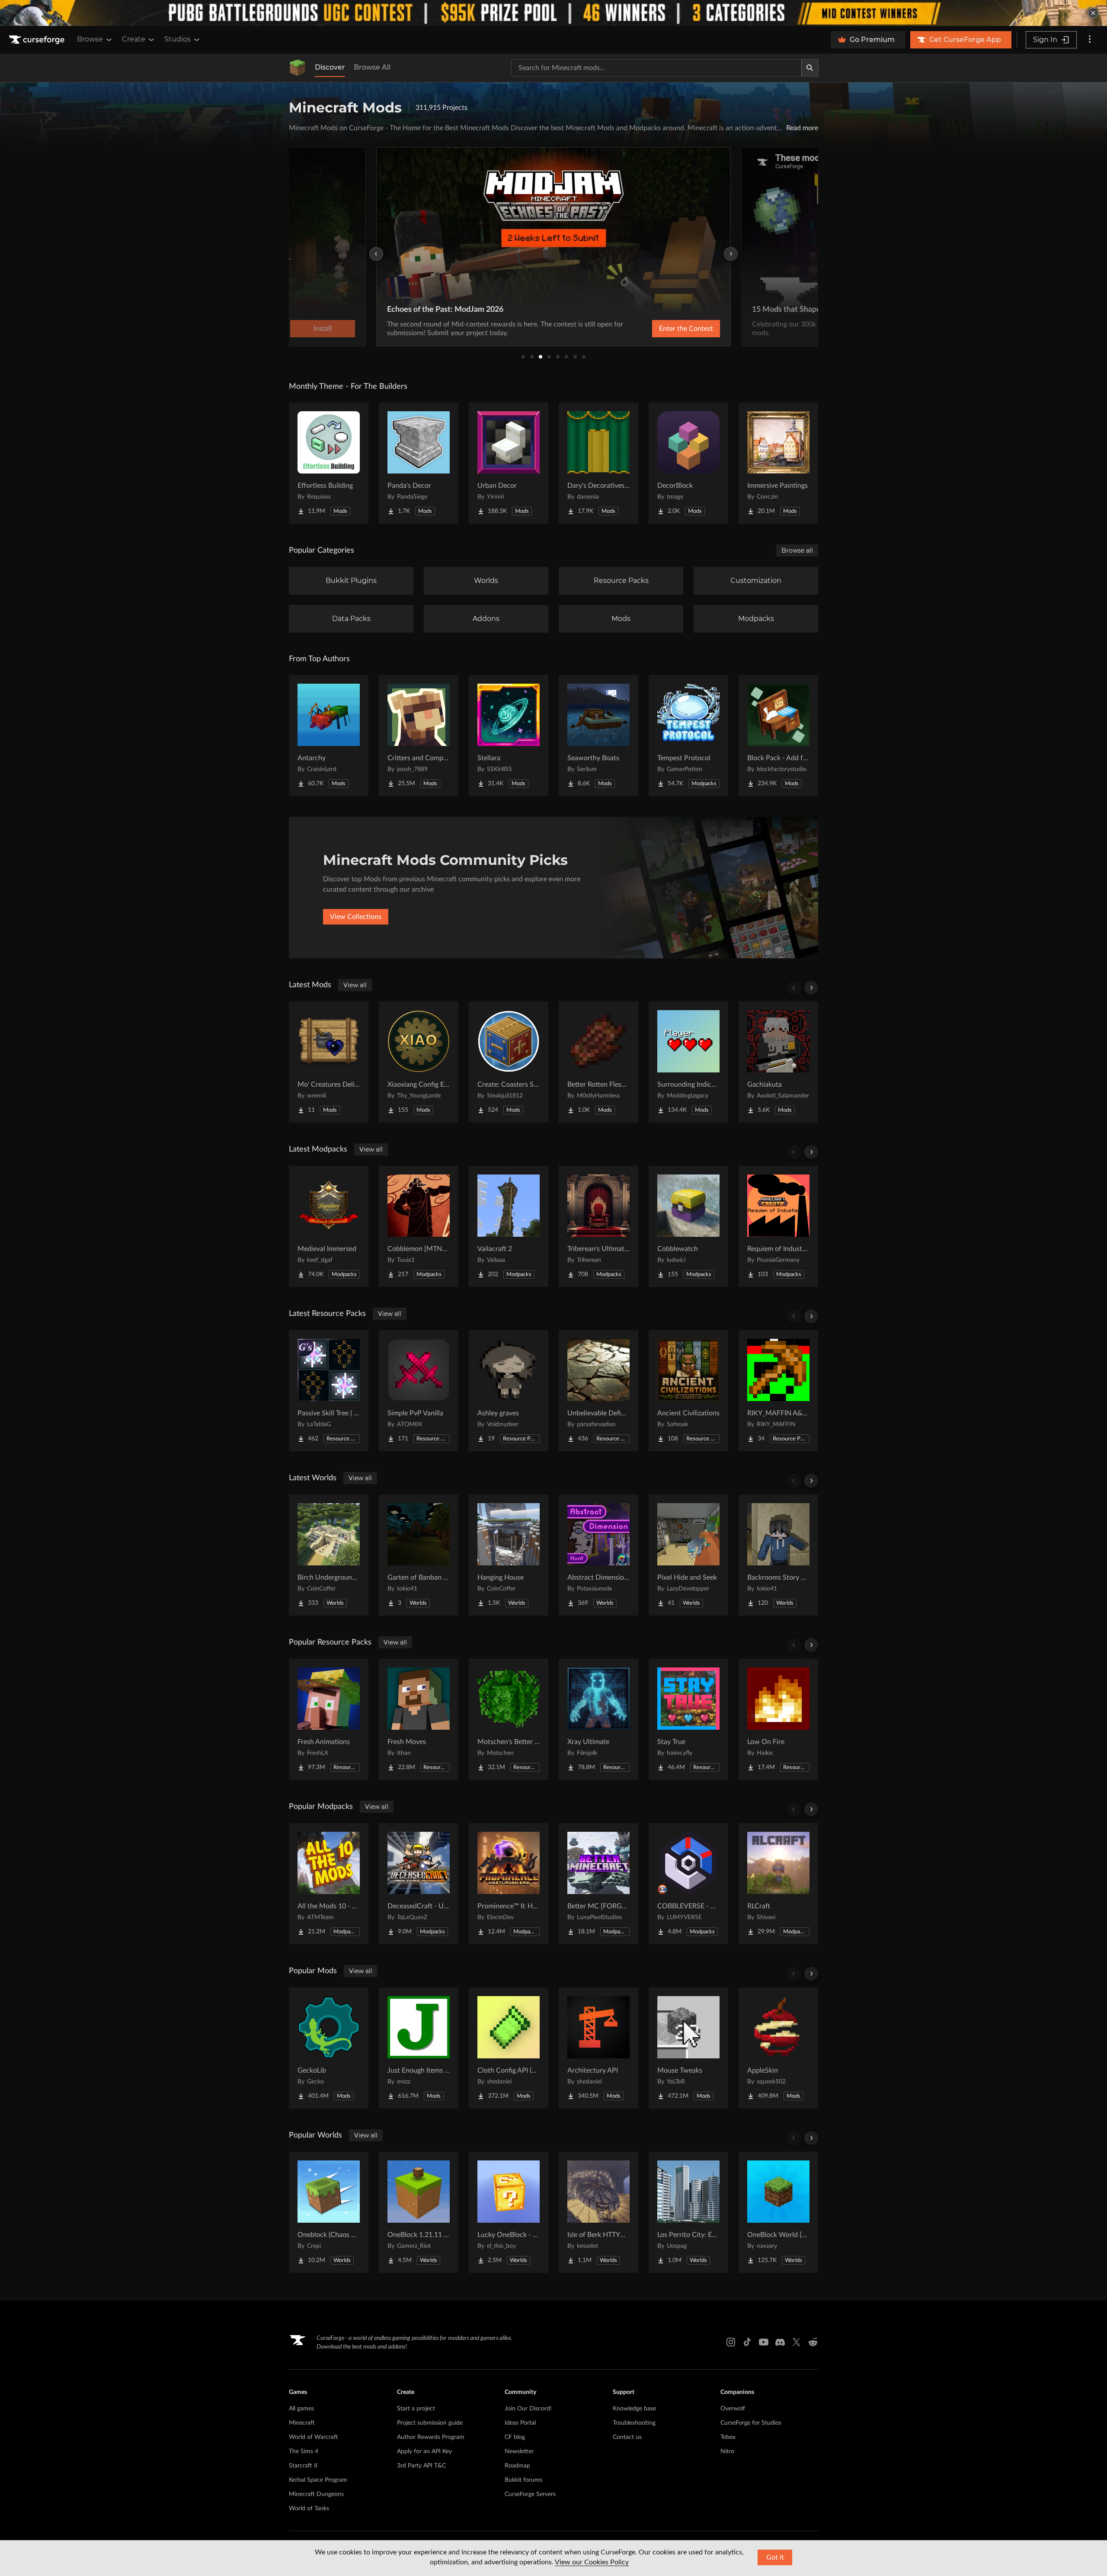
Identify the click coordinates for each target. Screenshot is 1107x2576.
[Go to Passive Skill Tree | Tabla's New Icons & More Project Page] (329, 1391)
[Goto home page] (38, 40)
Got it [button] (775, 2557)
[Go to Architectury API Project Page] (598, 2048)
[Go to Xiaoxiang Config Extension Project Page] (419, 1062)
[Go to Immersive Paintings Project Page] (778, 463)
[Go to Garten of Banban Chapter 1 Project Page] (419, 1555)
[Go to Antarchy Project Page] (329, 736)
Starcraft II (303, 2466)
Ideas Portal (520, 2423)
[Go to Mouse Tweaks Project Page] (688, 2048)
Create (134, 39)
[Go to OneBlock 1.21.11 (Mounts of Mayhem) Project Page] (419, 2212)
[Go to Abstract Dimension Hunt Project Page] (598, 1555)
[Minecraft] (298, 68)
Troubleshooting (634, 2423)
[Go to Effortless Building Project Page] (329, 463)
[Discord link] (780, 2342)
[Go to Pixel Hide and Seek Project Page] (688, 1555)
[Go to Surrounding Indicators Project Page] (688, 1062)
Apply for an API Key (424, 2451)
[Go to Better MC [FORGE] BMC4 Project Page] (598, 1884)
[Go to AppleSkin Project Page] (778, 2048)
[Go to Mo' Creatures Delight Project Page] (329, 1062)
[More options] (1090, 40)
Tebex (728, 2437)
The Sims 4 (304, 2451)
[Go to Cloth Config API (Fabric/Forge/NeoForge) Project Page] (509, 2048)
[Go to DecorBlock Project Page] (688, 463)
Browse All (372, 67)
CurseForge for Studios (751, 2423)
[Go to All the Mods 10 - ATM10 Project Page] (329, 1884)
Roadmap (517, 2466)
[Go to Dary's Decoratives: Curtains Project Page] (598, 463)
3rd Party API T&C (421, 2466)
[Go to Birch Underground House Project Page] (329, 1555)
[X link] (797, 2342)
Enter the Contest (686, 329)
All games (301, 2409)
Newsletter (519, 2451)
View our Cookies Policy (592, 2562)
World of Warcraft (314, 2437)
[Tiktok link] (747, 2342)
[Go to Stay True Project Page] (688, 1719)
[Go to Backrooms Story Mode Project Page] (778, 1555)
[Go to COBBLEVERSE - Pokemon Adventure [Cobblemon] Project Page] (688, 1884)
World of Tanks (309, 2509)
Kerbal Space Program (318, 2480)
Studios (178, 39)
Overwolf (733, 2409)
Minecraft (302, 2423)
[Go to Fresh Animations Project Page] (329, 1719)
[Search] (810, 68)
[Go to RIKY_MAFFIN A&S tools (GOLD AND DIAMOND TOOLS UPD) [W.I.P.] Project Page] (778, 1391)
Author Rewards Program (431, 2437)
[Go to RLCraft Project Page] (778, 1884)
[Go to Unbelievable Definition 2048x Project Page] (598, 1391)
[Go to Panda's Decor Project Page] (419, 463)
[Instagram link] (731, 2342)
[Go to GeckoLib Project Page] (329, 2048)
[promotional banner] (553, 13)
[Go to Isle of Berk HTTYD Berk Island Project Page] (598, 2212)
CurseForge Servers (530, 2494)
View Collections (356, 917)
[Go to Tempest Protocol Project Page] (688, 736)
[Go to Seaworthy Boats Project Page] (598, 736)
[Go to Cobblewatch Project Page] (688, 1226)
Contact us (627, 2437)
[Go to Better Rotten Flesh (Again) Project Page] (598, 1062)
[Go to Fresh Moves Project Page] (419, 1719)
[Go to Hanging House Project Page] (509, 1555)
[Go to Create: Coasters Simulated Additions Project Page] (509, 1062)
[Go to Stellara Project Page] (509, 736)
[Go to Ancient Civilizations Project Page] (688, 1391)
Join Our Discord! (528, 2409)
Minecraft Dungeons (316, 2494)
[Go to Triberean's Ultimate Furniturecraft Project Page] (598, 1226)
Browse (90, 39)
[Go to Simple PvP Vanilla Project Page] (419, 1391)
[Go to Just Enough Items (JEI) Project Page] (419, 2048)
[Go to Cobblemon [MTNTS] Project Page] (419, 1226)
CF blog (515, 2437)
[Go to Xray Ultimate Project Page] (598, 1719)
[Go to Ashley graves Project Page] (509, 1391)
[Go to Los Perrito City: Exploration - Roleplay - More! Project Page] (688, 2212)
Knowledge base (634, 2409)
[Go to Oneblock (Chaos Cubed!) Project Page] (329, 2212)
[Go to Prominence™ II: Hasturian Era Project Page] (509, 1884)
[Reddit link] (813, 2342)
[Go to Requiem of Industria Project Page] (778, 1226)
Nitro (727, 2451)
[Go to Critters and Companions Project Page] (419, 736)
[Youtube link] (764, 2342)
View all (355, 985)
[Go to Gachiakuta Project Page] (778, 1062)
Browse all (797, 550)
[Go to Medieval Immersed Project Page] (329, 1226)
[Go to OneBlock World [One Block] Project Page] (778, 2212)
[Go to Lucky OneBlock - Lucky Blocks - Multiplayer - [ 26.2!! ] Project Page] (509, 2212)
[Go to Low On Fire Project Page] (778, 1719)
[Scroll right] (811, 988)
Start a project (416, 2409)
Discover (330, 67)
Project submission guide (430, 2423)
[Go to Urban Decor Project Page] (509, 463)
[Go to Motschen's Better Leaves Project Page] (509, 1719)
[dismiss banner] (1093, 13)
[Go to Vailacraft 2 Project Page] (509, 1226)
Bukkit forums (523, 2480)
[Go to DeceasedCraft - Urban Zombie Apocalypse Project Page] (419, 1884)
